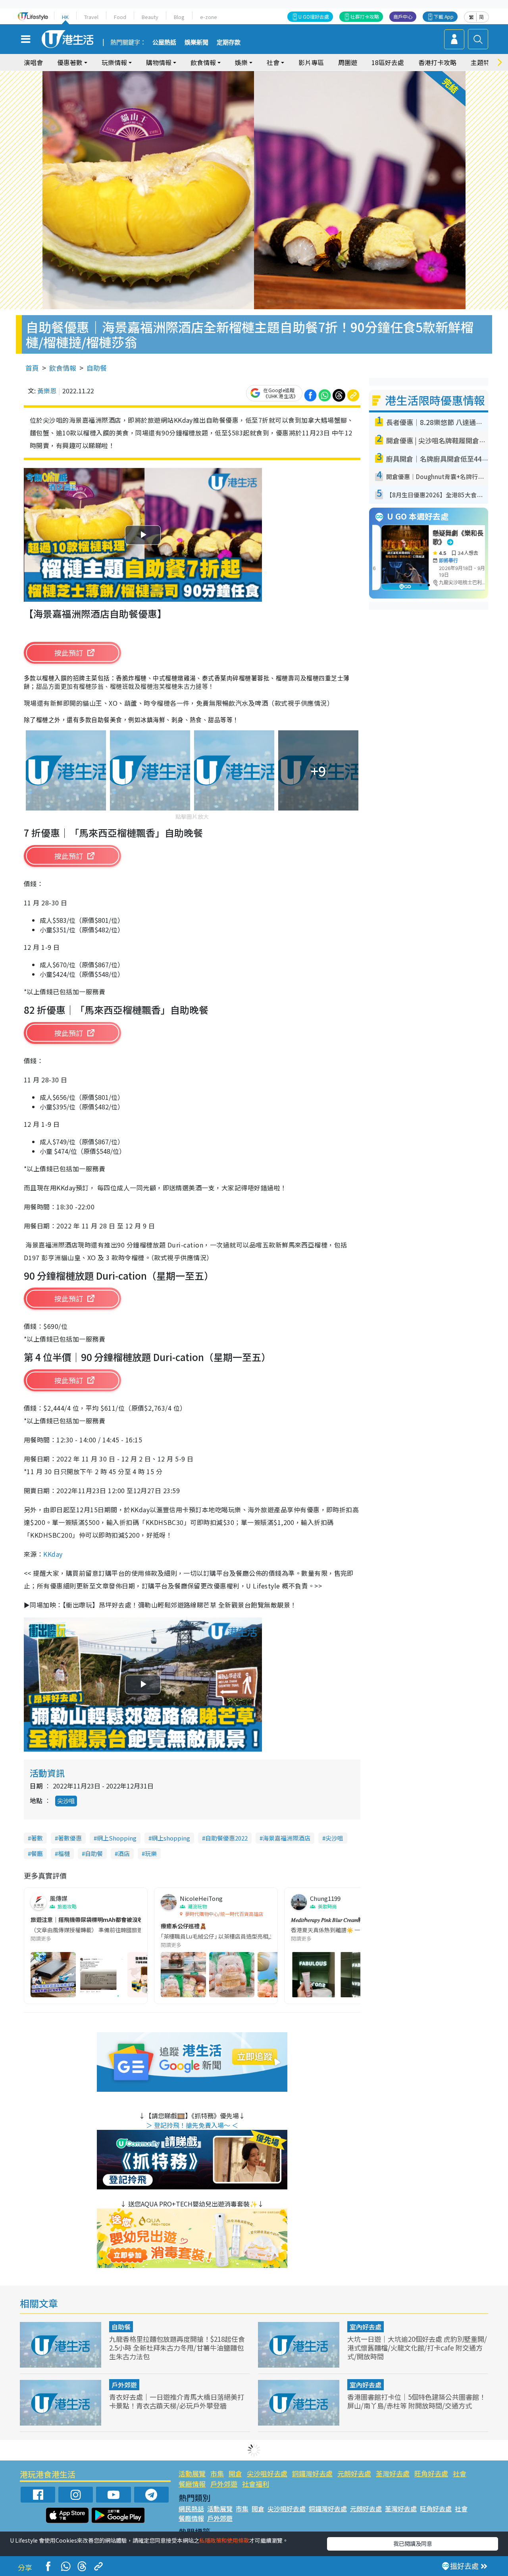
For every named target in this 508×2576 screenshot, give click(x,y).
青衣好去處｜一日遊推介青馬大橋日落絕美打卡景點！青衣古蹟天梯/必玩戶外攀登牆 (177, 2401)
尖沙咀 (66, 1801)
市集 (217, 2473)
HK (65, 17)
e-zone (209, 17)
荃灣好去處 (393, 2473)
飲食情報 (63, 368)
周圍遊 (348, 62)
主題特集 (483, 62)
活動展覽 (192, 2473)
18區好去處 (388, 62)
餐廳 (37, 1853)
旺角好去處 (431, 2473)
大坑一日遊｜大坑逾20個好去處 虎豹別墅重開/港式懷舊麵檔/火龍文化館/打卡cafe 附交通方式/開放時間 (417, 2348)
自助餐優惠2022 (226, 1838)
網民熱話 (191, 2509)
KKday (53, 1554)
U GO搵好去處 (314, 16)
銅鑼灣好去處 (312, 2473)
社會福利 (256, 2484)
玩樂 (151, 1853)
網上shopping (171, 1838)
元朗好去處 (354, 2473)
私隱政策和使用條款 (224, 2540)
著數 (37, 1838)
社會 (460, 2473)
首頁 (32, 368)
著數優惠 (70, 1838)
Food (120, 17)
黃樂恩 (47, 391)
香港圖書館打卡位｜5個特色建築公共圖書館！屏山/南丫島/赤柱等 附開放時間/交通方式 (417, 2401)
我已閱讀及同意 (413, 2543)
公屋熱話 (164, 42)
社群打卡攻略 (365, 16)
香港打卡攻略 (437, 62)
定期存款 (229, 42)
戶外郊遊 (124, 2385)
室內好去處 (366, 2327)
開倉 (235, 2473)
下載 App (444, 16)
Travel (91, 17)
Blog (179, 17)
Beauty (150, 17)
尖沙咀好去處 (267, 2473)
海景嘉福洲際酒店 (287, 1838)
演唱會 (33, 62)
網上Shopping (117, 1838)
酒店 (124, 1853)
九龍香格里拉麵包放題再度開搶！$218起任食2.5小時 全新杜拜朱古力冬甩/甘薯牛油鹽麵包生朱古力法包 (177, 2348)
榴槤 (64, 1853)
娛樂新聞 (196, 42)
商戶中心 (403, 16)
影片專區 (311, 62)
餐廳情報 (192, 2484)
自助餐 (97, 368)
